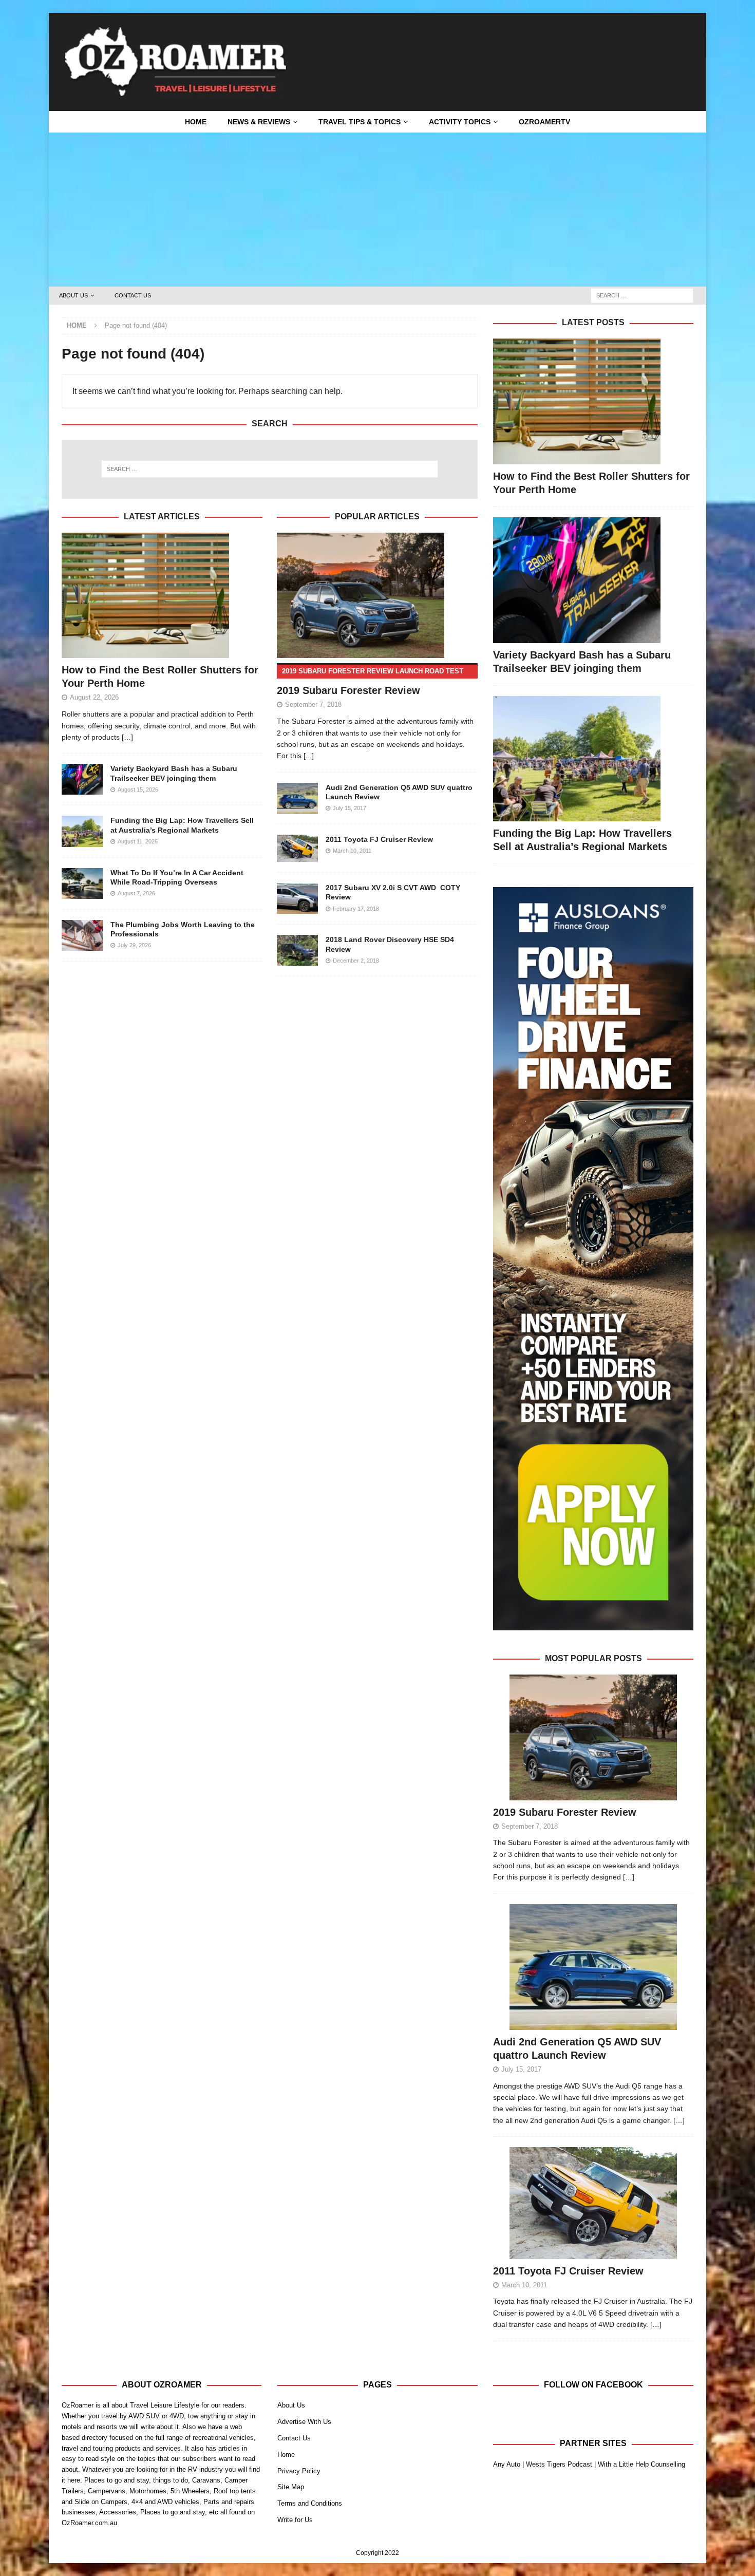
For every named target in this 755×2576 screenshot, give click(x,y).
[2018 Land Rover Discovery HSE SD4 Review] (297, 950)
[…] (629, 1877)
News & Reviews (259, 122)
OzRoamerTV (544, 122)
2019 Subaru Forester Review (565, 1812)
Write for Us (295, 2520)
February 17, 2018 (356, 909)
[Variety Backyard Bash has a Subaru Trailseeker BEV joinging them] (82, 779)
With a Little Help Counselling (641, 2464)
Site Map (291, 2487)
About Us (73, 295)
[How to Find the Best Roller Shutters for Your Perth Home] (162, 596)
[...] (309, 756)
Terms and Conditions (310, 2503)
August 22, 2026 (94, 697)
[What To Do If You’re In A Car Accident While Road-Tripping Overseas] (82, 883)
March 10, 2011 (352, 851)
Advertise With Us (304, 2422)
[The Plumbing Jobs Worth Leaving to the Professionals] (82, 935)
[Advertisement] (377, 210)
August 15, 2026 (138, 789)
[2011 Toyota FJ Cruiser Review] (297, 848)
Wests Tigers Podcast (559, 2464)
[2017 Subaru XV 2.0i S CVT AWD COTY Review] (297, 898)
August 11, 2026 (138, 841)
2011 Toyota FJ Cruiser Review (379, 839)
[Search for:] (642, 295)
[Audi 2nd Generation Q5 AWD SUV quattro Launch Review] (297, 798)
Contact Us (133, 295)
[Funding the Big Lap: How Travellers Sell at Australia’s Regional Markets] (82, 831)
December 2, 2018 (356, 961)
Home (196, 122)
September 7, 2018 (313, 704)
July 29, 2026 (134, 945)
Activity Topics (460, 122)
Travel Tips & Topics (360, 122)
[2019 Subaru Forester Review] (377, 596)
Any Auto (507, 2464)
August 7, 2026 (136, 893)
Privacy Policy (299, 2471)
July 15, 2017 (350, 808)
